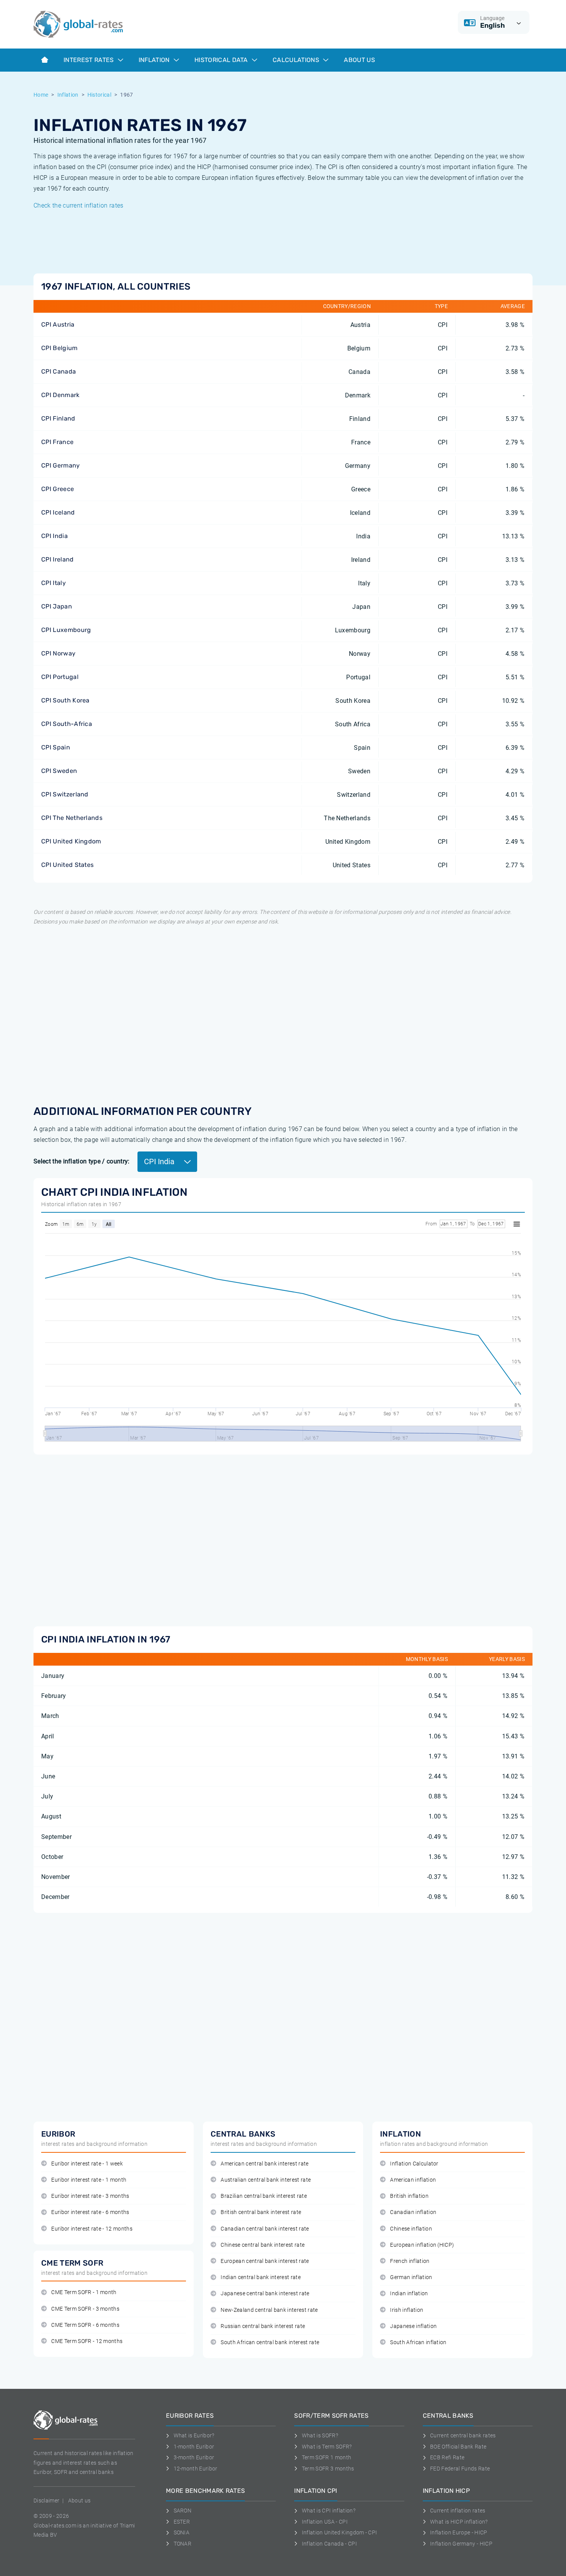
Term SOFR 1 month (327, 2457)
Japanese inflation (413, 2326)
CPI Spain (56, 747)
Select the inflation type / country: (82, 1161)
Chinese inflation (411, 2229)
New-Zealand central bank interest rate (269, 2310)
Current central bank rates (463, 2435)
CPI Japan (57, 606)
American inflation (413, 2180)
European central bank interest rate (265, 2261)
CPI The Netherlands (72, 818)
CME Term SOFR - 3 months (85, 2309)
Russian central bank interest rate (263, 2326)
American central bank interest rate (265, 2164)
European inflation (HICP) (422, 2245)
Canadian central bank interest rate (265, 2229)
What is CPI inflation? (329, 2511)
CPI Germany (61, 465)
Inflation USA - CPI (325, 2522)
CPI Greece (58, 489)
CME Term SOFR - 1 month (84, 2292)
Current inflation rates (458, 2511)
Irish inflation (407, 2310)
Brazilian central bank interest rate (264, 2196)
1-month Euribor (194, 2447)
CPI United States (67, 865)
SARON (183, 2511)
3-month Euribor (194, 2457)
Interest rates (90, 60)
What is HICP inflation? (459, 2522)
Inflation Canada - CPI (329, 2544)
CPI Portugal (60, 677)
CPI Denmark (60, 395)
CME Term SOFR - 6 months (85, 2325)
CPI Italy (54, 583)
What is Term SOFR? (327, 2447)
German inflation (411, 2277)
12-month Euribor (196, 2469)
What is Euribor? (194, 2435)
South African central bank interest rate (270, 2342)
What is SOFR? (320, 2435)
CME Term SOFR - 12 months (87, 2341)
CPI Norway (58, 653)
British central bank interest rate (261, 2212)
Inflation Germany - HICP (461, 2544)
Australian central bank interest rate (266, 2180)
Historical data (222, 60)
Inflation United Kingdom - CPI (339, 2532)
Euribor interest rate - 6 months (90, 2212)
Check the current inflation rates (79, 205)
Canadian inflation (413, 2212)
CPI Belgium (59, 348)
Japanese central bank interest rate (265, 2294)
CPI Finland (58, 418)
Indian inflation (409, 2294)
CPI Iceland (58, 512)
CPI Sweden (59, 771)
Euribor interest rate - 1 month (89, 2180)
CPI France (57, 442)
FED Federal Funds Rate (460, 2469)
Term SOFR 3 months (328, 2469)
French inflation (410, 2261)
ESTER (182, 2522)
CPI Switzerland (65, 794)
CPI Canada (59, 371)
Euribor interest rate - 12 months (92, 2229)
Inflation (155, 60)
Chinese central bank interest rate (263, 2245)
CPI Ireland (58, 559)
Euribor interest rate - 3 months (90, 2196)
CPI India (54, 536)
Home (41, 95)
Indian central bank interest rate (261, 2277)
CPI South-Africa (67, 724)
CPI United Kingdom (71, 841)
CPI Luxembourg (66, 630)
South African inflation (418, 2342)
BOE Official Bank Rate (458, 2447)
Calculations (297, 60)
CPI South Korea (65, 700)
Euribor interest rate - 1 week (87, 2164)
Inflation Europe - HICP (459, 2532)
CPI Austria (58, 324)
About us (359, 60)
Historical (99, 95)
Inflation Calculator (414, 2164)
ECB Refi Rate (447, 2457)
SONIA (182, 2532)
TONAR (183, 2544)
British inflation (409, 2196)
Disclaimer (46, 2501)
